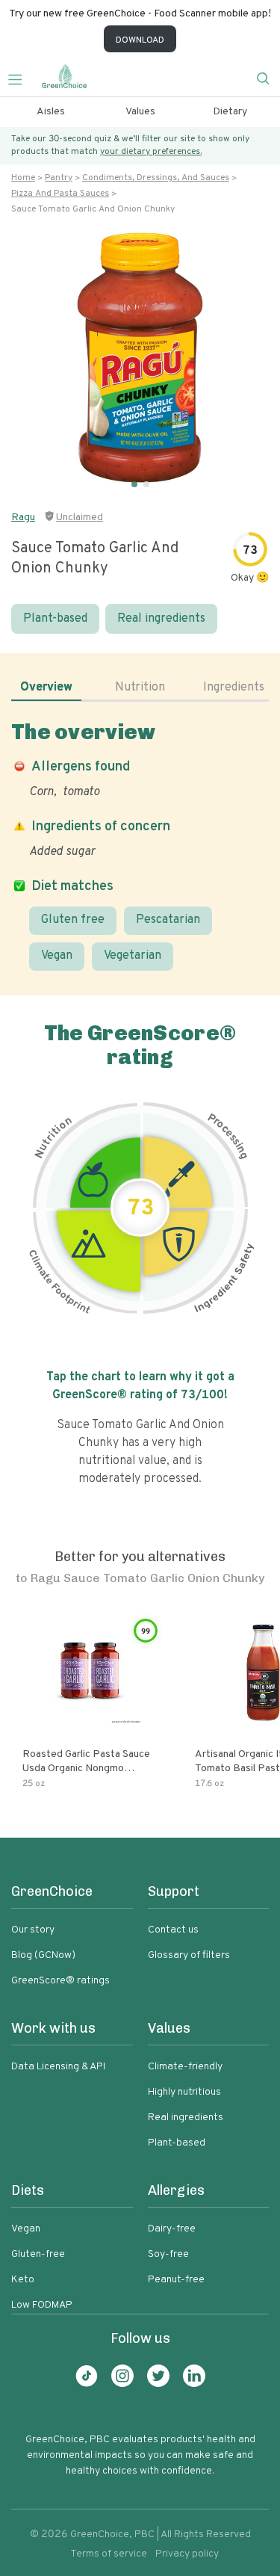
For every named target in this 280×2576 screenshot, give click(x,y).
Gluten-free (38, 2254)
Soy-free (168, 2254)
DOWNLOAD (140, 40)
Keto (23, 2280)
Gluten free (73, 920)
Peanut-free (176, 2280)
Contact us (173, 1930)
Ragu (23, 518)
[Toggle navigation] (21, 78)
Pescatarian (168, 920)
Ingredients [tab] (234, 688)
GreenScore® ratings (60, 1981)
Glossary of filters (189, 1955)
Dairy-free (172, 2229)
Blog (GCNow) (43, 1955)
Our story (33, 1930)
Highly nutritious (184, 2092)
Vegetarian (133, 956)
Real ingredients (161, 619)
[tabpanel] (140, 845)
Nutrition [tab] (140, 688)
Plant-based (55, 619)
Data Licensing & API (58, 2067)
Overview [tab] (46, 688)
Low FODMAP (42, 2305)
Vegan (57, 956)
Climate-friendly (185, 2067)
